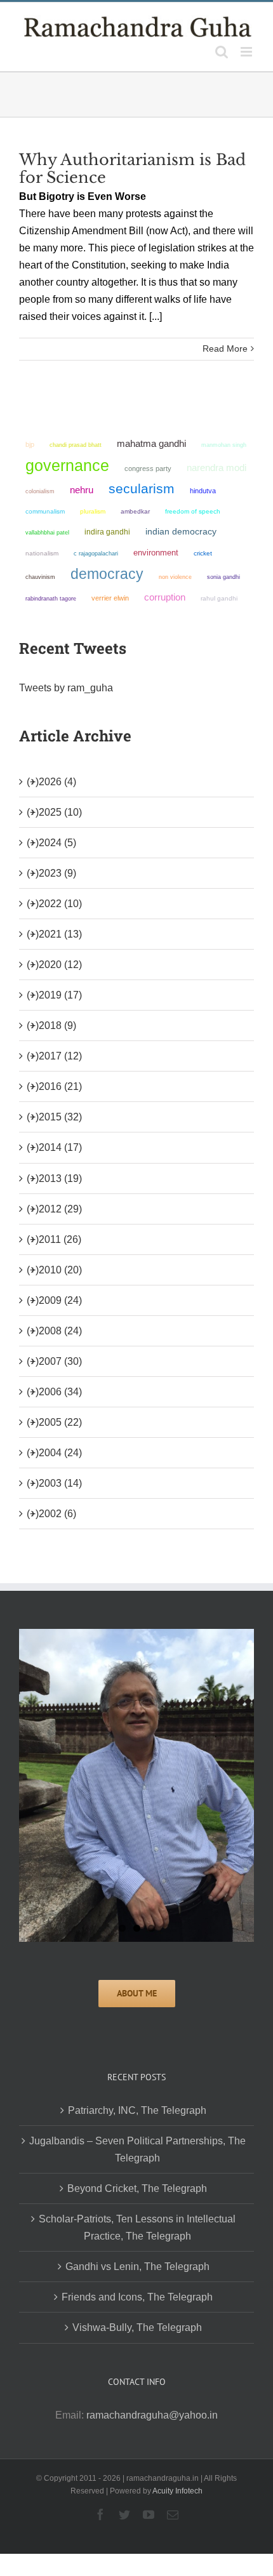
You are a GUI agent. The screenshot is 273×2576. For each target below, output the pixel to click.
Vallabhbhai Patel (47, 533)
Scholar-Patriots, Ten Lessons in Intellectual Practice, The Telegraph (137, 2227)
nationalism (42, 553)
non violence (175, 577)
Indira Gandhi (107, 532)
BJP (30, 444)
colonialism (40, 491)
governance (67, 465)
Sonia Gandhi (223, 577)
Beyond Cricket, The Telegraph (137, 2188)
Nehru (82, 490)
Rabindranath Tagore (51, 599)
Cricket (203, 553)
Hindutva (203, 491)
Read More (225, 349)
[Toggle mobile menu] (247, 52)
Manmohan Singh (224, 445)
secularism (142, 488)
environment (156, 553)
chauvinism (40, 577)
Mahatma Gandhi (151, 443)
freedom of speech (193, 511)
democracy (107, 574)
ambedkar (135, 511)
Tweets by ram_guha (66, 688)
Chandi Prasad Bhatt (76, 445)
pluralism (93, 511)
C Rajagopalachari (96, 554)
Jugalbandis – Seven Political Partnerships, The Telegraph (137, 2149)
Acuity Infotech (177, 2491)
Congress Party (148, 468)
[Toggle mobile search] (222, 52)
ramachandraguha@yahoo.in (152, 2415)
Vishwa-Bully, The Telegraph (137, 2327)
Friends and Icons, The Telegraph (137, 2297)
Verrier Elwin (110, 598)
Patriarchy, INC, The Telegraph (137, 2110)
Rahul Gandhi (219, 598)
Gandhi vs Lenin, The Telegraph (137, 2267)
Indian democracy (181, 532)
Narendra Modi (216, 468)
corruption (165, 597)
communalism (45, 511)
